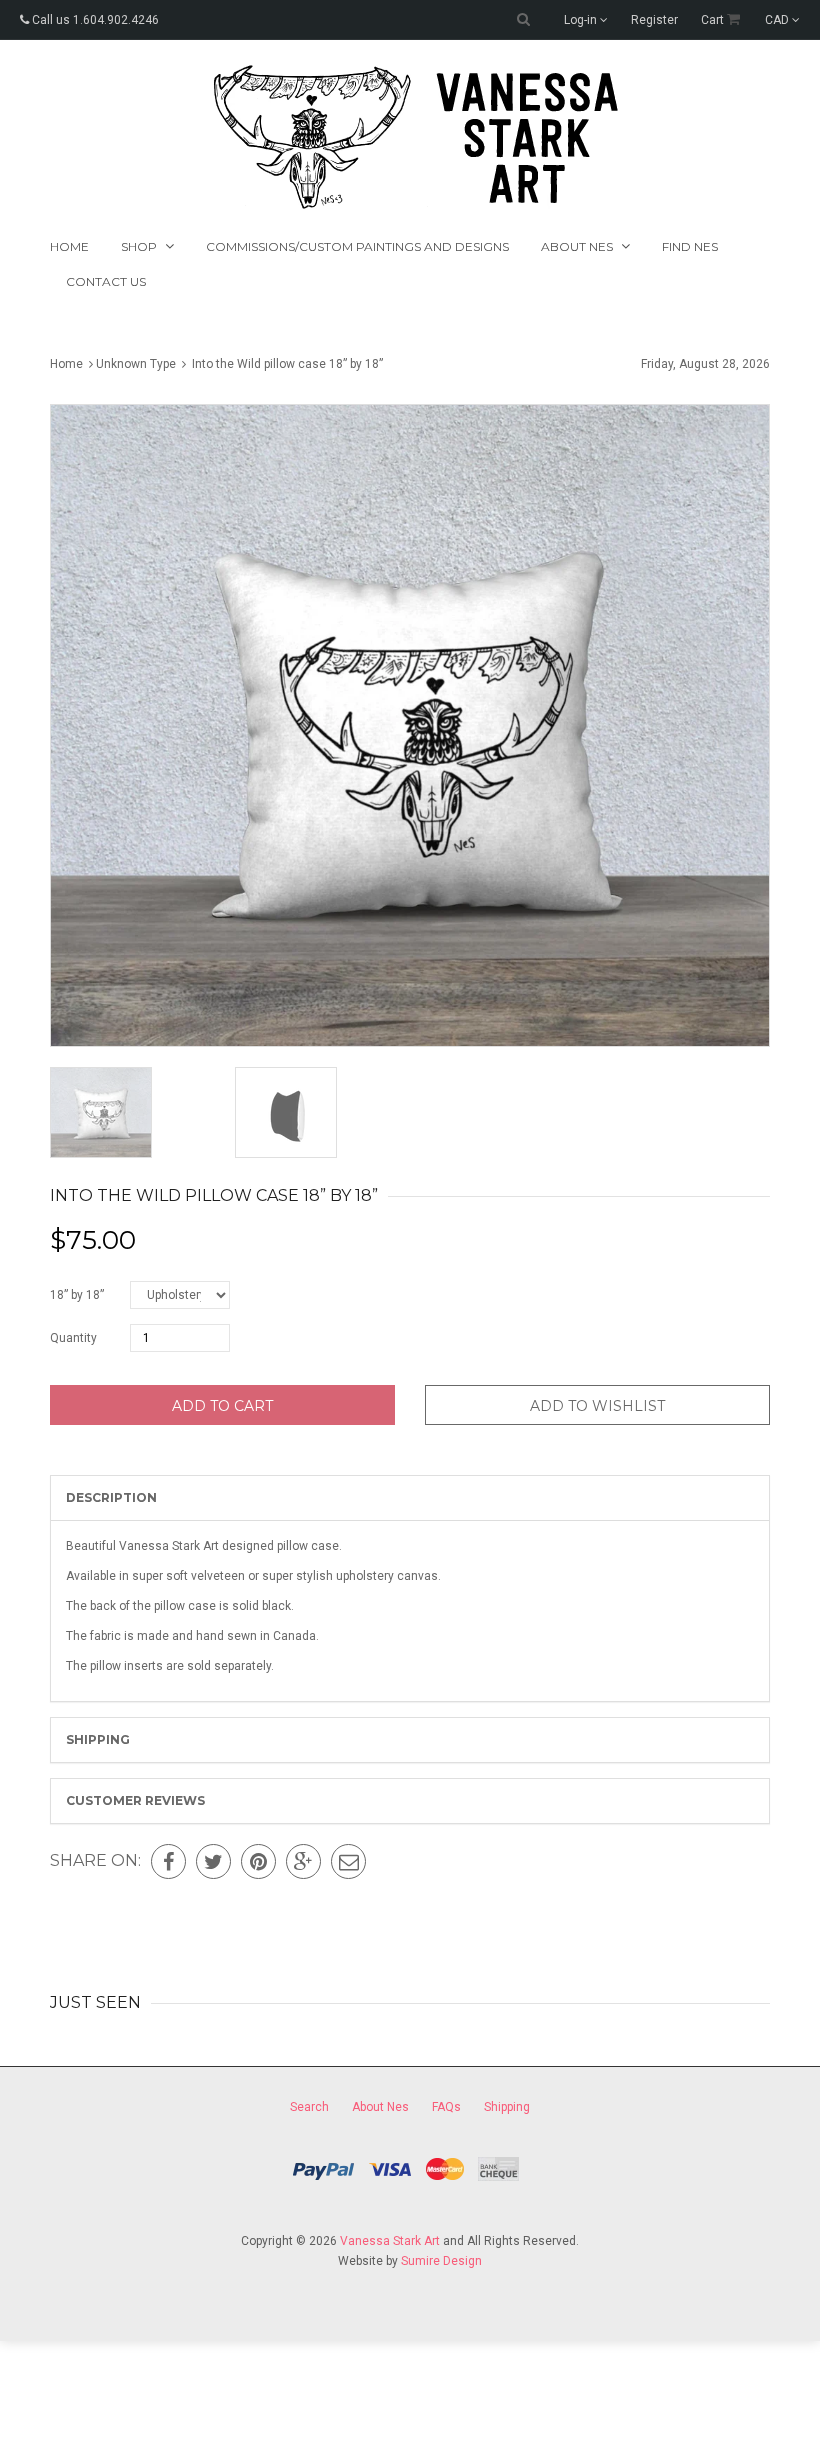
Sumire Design (441, 2261)
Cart (714, 20)
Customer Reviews (135, 1800)
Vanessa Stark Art (390, 2241)
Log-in (582, 20)
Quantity (73, 1338)
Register (654, 20)
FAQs (446, 2107)
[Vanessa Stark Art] (410, 137)
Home (69, 246)
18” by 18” (77, 1295)
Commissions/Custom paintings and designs (357, 246)
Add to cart (222, 1406)
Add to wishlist (597, 1406)
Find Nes (690, 246)
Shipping (98, 1739)
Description (111, 1497)
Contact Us (106, 281)
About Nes (380, 2107)
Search (309, 2107)
